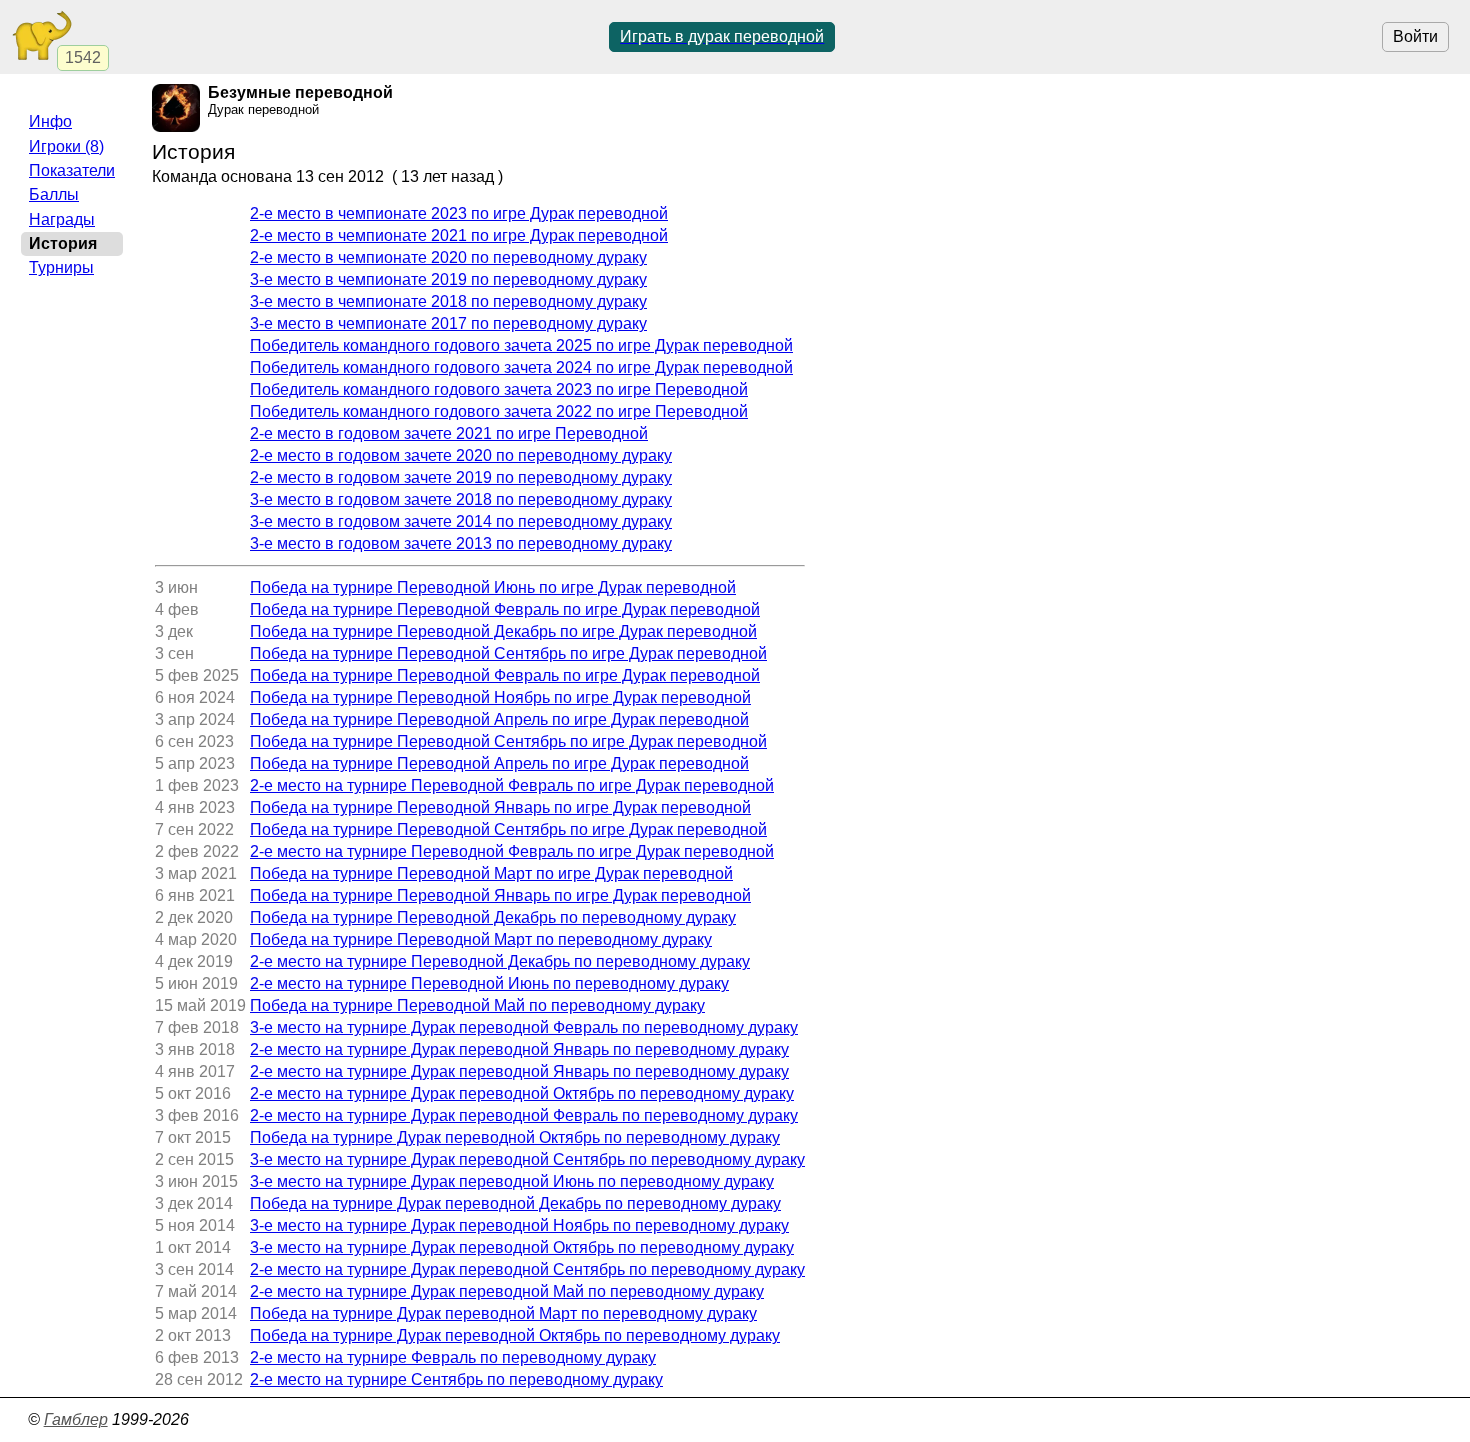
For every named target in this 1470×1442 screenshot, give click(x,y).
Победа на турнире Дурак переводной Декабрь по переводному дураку (515, 1203)
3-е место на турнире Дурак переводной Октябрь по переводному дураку (522, 1247)
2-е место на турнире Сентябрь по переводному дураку (456, 1379)
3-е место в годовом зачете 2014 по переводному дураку (461, 521)
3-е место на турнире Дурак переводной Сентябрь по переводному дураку (527, 1159)
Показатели (72, 170)
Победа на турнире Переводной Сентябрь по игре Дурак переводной (508, 653)
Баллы (54, 194)
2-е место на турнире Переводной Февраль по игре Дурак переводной (512, 785)
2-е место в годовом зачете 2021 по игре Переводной (449, 433)
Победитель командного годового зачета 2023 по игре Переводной (499, 389)
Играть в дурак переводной (722, 36)
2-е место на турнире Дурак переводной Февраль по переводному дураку (524, 1115)
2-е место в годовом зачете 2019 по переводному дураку (461, 477)
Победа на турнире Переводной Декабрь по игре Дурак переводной (503, 631)
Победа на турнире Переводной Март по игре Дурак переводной (491, 873)
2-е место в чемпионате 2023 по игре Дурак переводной (459, 213)
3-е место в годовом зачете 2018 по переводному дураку (461, 499)
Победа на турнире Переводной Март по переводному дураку (481, 939)
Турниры (61, 267)
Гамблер (76, 1419)
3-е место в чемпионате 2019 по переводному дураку (448, 279)
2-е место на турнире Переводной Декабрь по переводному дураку (500, 961)
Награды (62, 219)
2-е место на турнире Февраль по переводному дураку (453, 1357)
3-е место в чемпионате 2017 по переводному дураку (448, 323)
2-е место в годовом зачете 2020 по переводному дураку (461, 455)
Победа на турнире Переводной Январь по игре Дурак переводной (500, 807)
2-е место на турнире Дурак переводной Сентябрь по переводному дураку (527, 1269)
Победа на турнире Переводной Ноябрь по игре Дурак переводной (500, 697)
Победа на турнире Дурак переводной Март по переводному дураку (503, 1313)
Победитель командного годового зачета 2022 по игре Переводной (499, 411)
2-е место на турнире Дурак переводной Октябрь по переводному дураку (522, 1093)
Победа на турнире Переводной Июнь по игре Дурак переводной (493, 587)
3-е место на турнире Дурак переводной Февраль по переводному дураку (524, 1027)
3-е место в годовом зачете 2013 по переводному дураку (461, 543)
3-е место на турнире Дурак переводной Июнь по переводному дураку (512, 1181)
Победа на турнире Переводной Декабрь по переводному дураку (493, 917)
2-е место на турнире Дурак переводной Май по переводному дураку (507, 1291)
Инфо (50, 121)
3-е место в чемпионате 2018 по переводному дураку (448, 301)
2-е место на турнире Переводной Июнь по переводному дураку (489, 983)
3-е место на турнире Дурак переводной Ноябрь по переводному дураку (519, 1225)
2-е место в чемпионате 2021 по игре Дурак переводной (459, 235)
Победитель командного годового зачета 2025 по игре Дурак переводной (521, 345)
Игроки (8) (66, 146)
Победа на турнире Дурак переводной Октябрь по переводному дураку (515, 1137)
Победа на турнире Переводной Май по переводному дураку (477, 1005)
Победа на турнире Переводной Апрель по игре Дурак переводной (499, 719)
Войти (1415, 36)
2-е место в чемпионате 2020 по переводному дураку (448, 257)
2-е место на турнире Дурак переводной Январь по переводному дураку (519, 1049)
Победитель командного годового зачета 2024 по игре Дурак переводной (521, 367)
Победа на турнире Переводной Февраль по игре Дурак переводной (505, 609)
